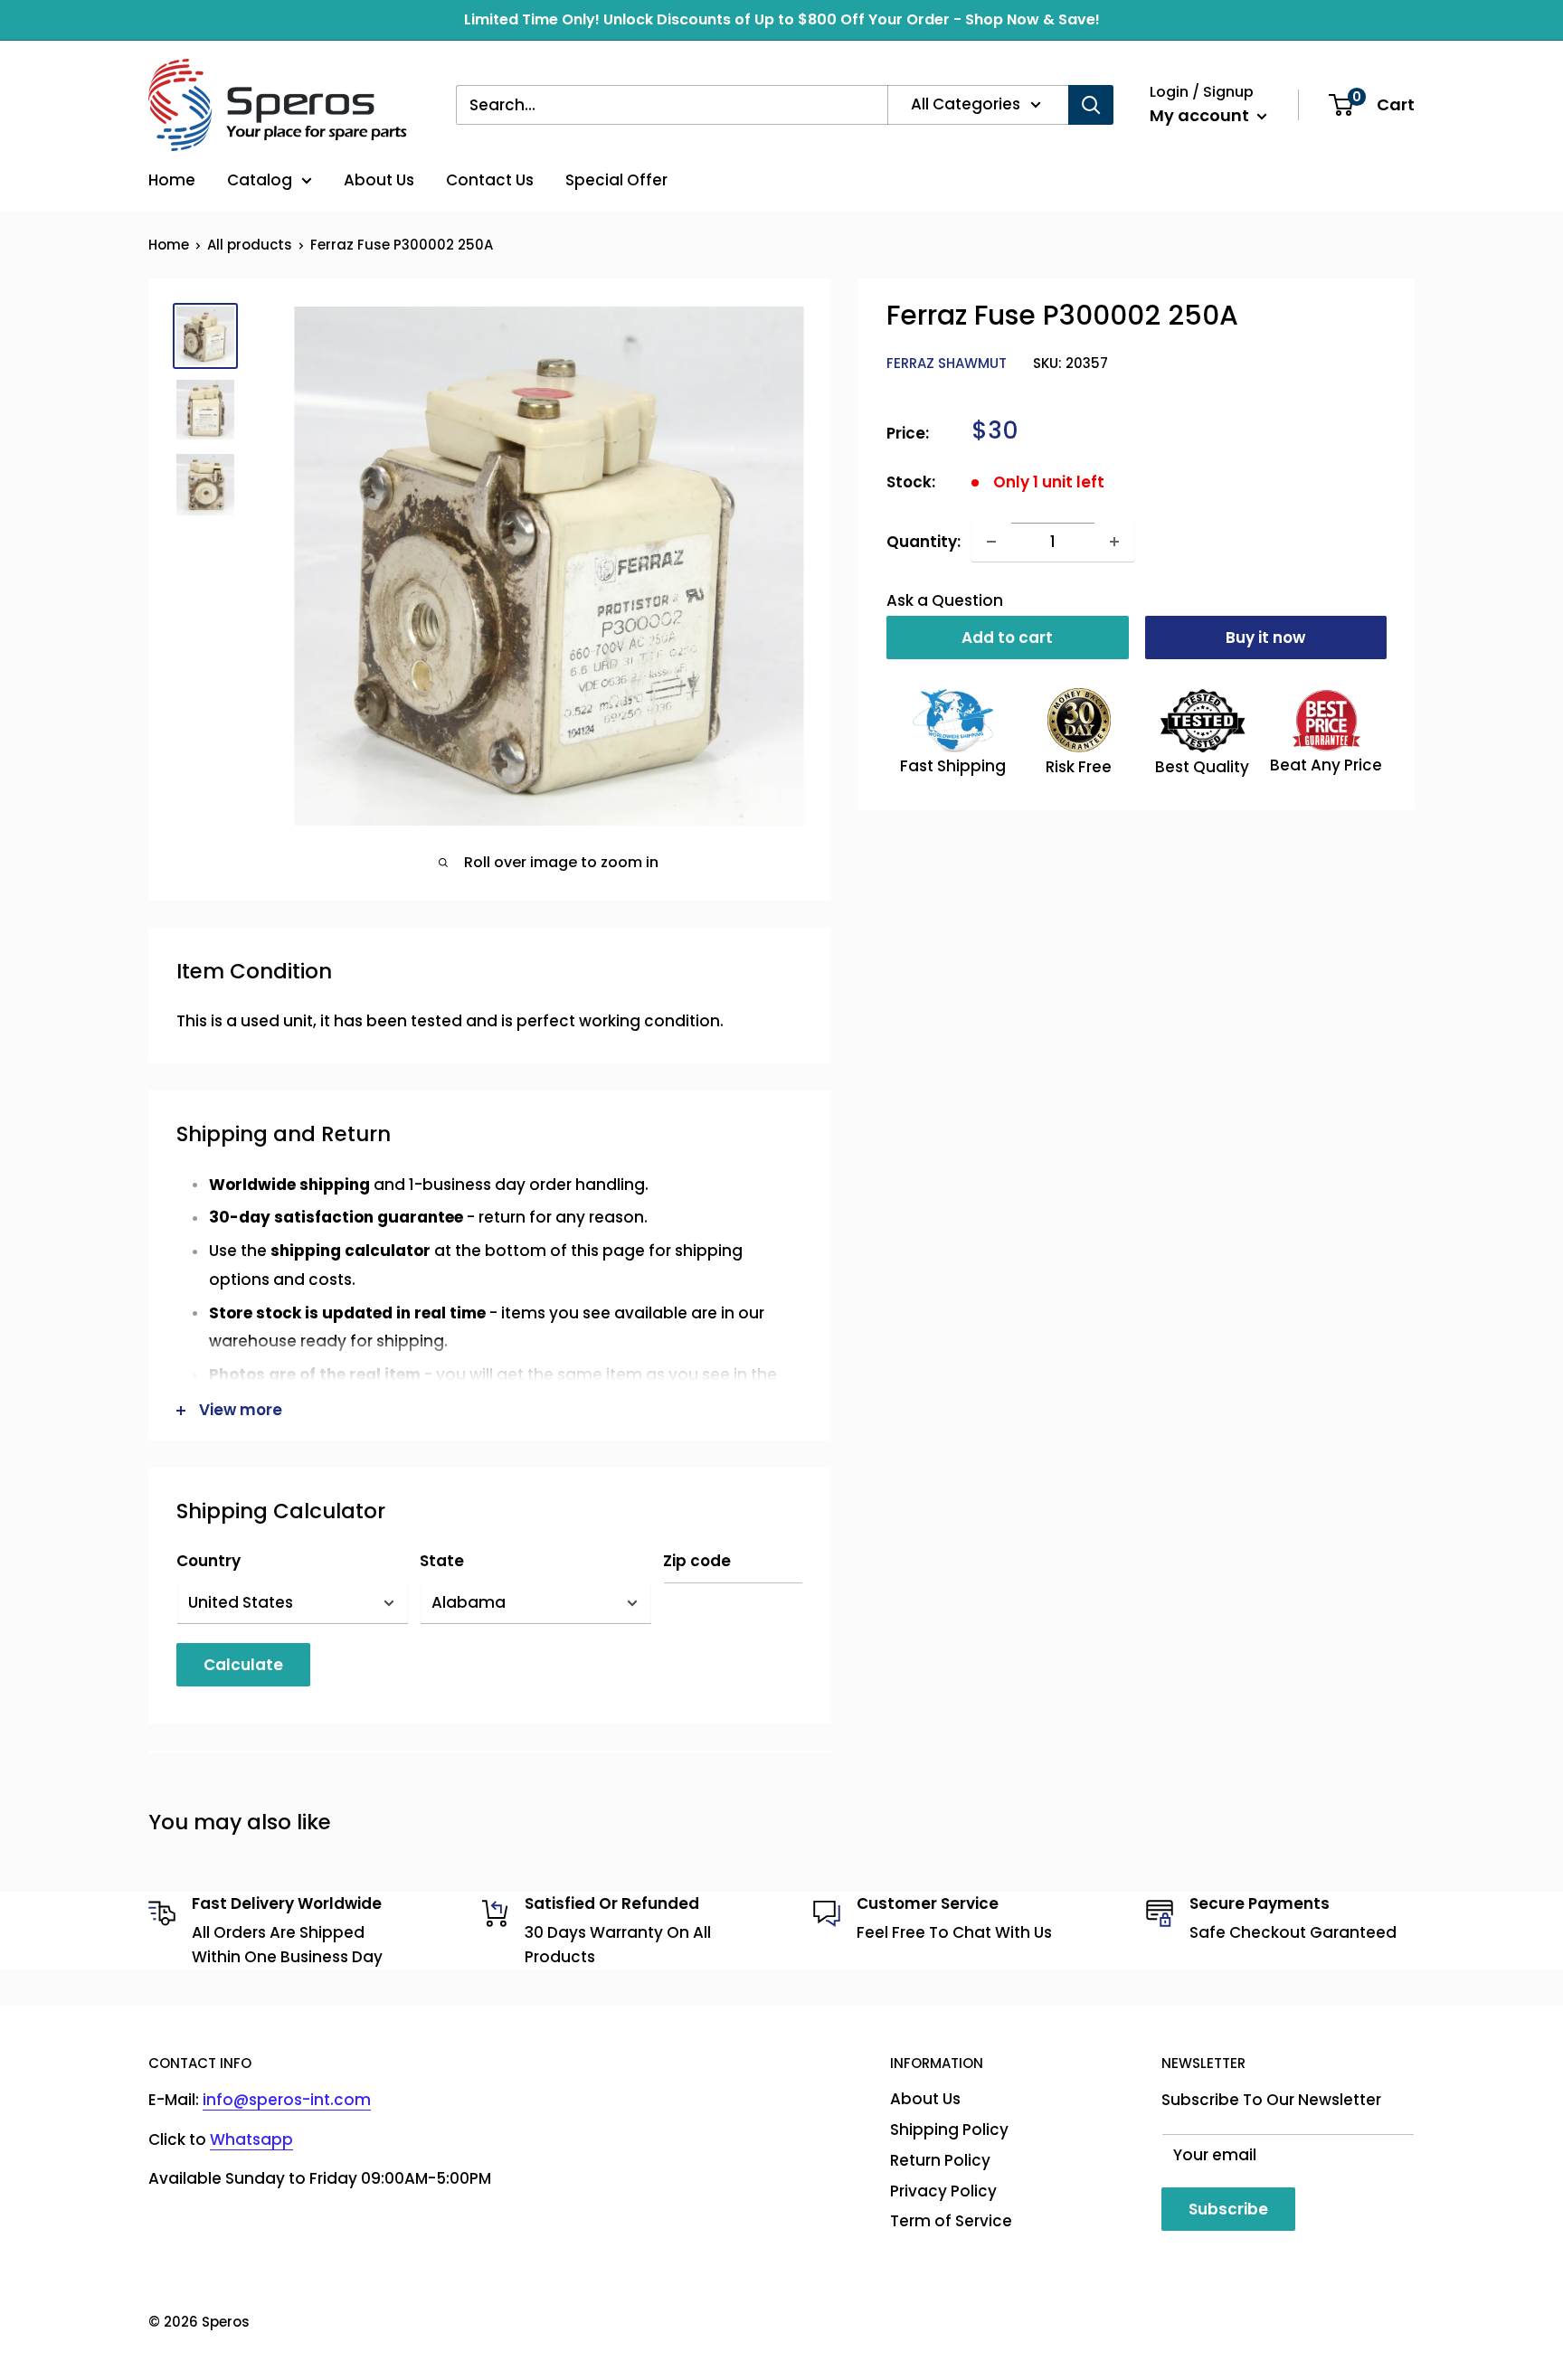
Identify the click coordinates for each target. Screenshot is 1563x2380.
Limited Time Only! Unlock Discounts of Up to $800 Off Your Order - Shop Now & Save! (782, 19)
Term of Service (951, 2221)
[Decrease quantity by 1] (991, 542)
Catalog (260, 180)
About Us (379, 180)
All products (250, 245)
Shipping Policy (949, 2130)
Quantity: (924, 541)
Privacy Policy (943, 2191)
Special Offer (616, 180)
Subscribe (1228, 2209)
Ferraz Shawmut (947, 363)
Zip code (697, 1561)
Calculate (243, 1665)
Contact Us (490, 180)
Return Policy (940, 2160)
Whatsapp (251, 2139)
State (442, 1561)
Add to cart (1007, 637)
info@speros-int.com (287, 2100)
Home (172, 180)
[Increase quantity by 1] (1114, 542)
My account (1201, 115)
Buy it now (1265, 637)
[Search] (1091, 105)
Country (208, 1561)
